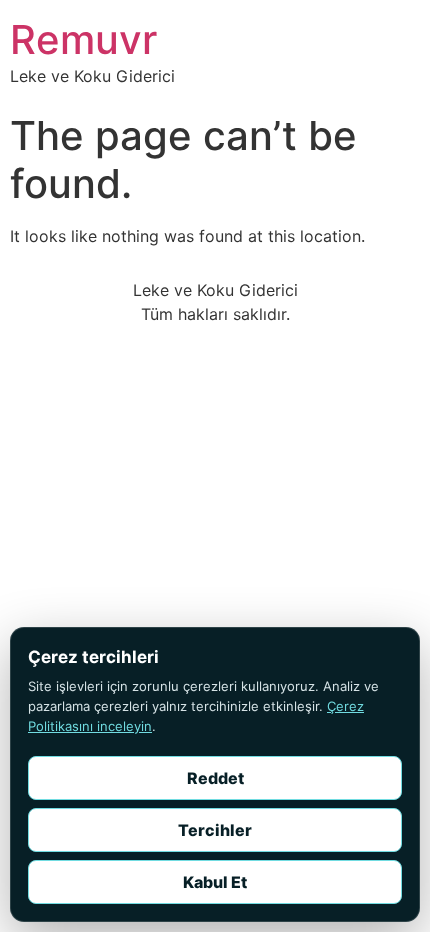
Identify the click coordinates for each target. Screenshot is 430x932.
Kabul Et (215, 882)
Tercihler (215, 830)
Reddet (215, 778)
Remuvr (83, 39)
